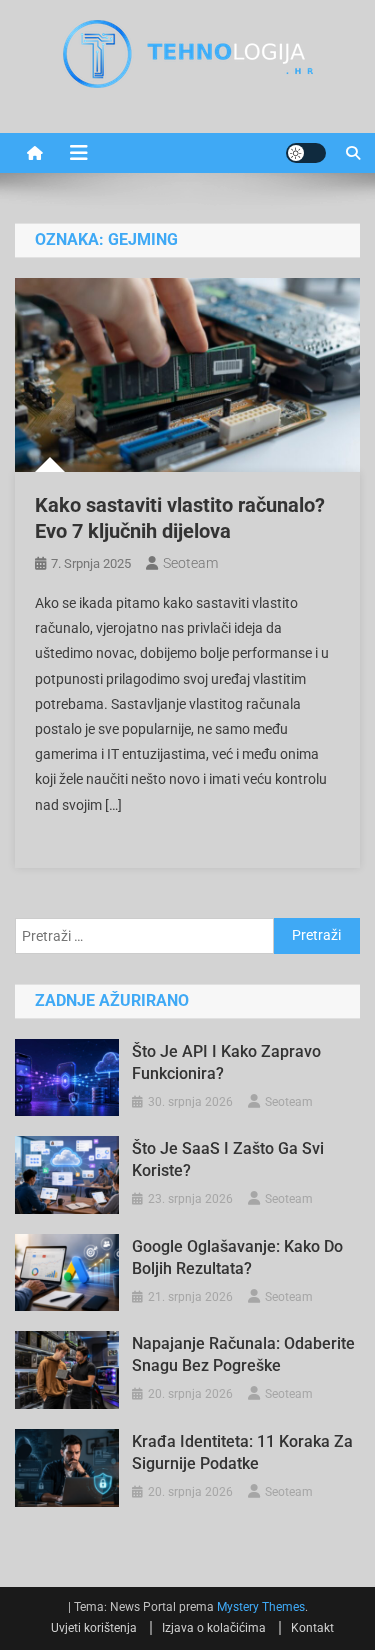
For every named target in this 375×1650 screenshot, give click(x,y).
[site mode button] (306, 153)
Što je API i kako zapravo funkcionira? (226, 1062)
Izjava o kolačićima (214, 1628)
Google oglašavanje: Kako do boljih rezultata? (237, 1257)
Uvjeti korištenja (94, 1628)
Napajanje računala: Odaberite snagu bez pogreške (243, 1354)
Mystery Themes (261, 1607)
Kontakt (312, 1628)
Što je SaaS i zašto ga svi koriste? (228, 1159)
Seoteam (190, 563)
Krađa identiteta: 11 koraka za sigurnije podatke (242, 1452)
